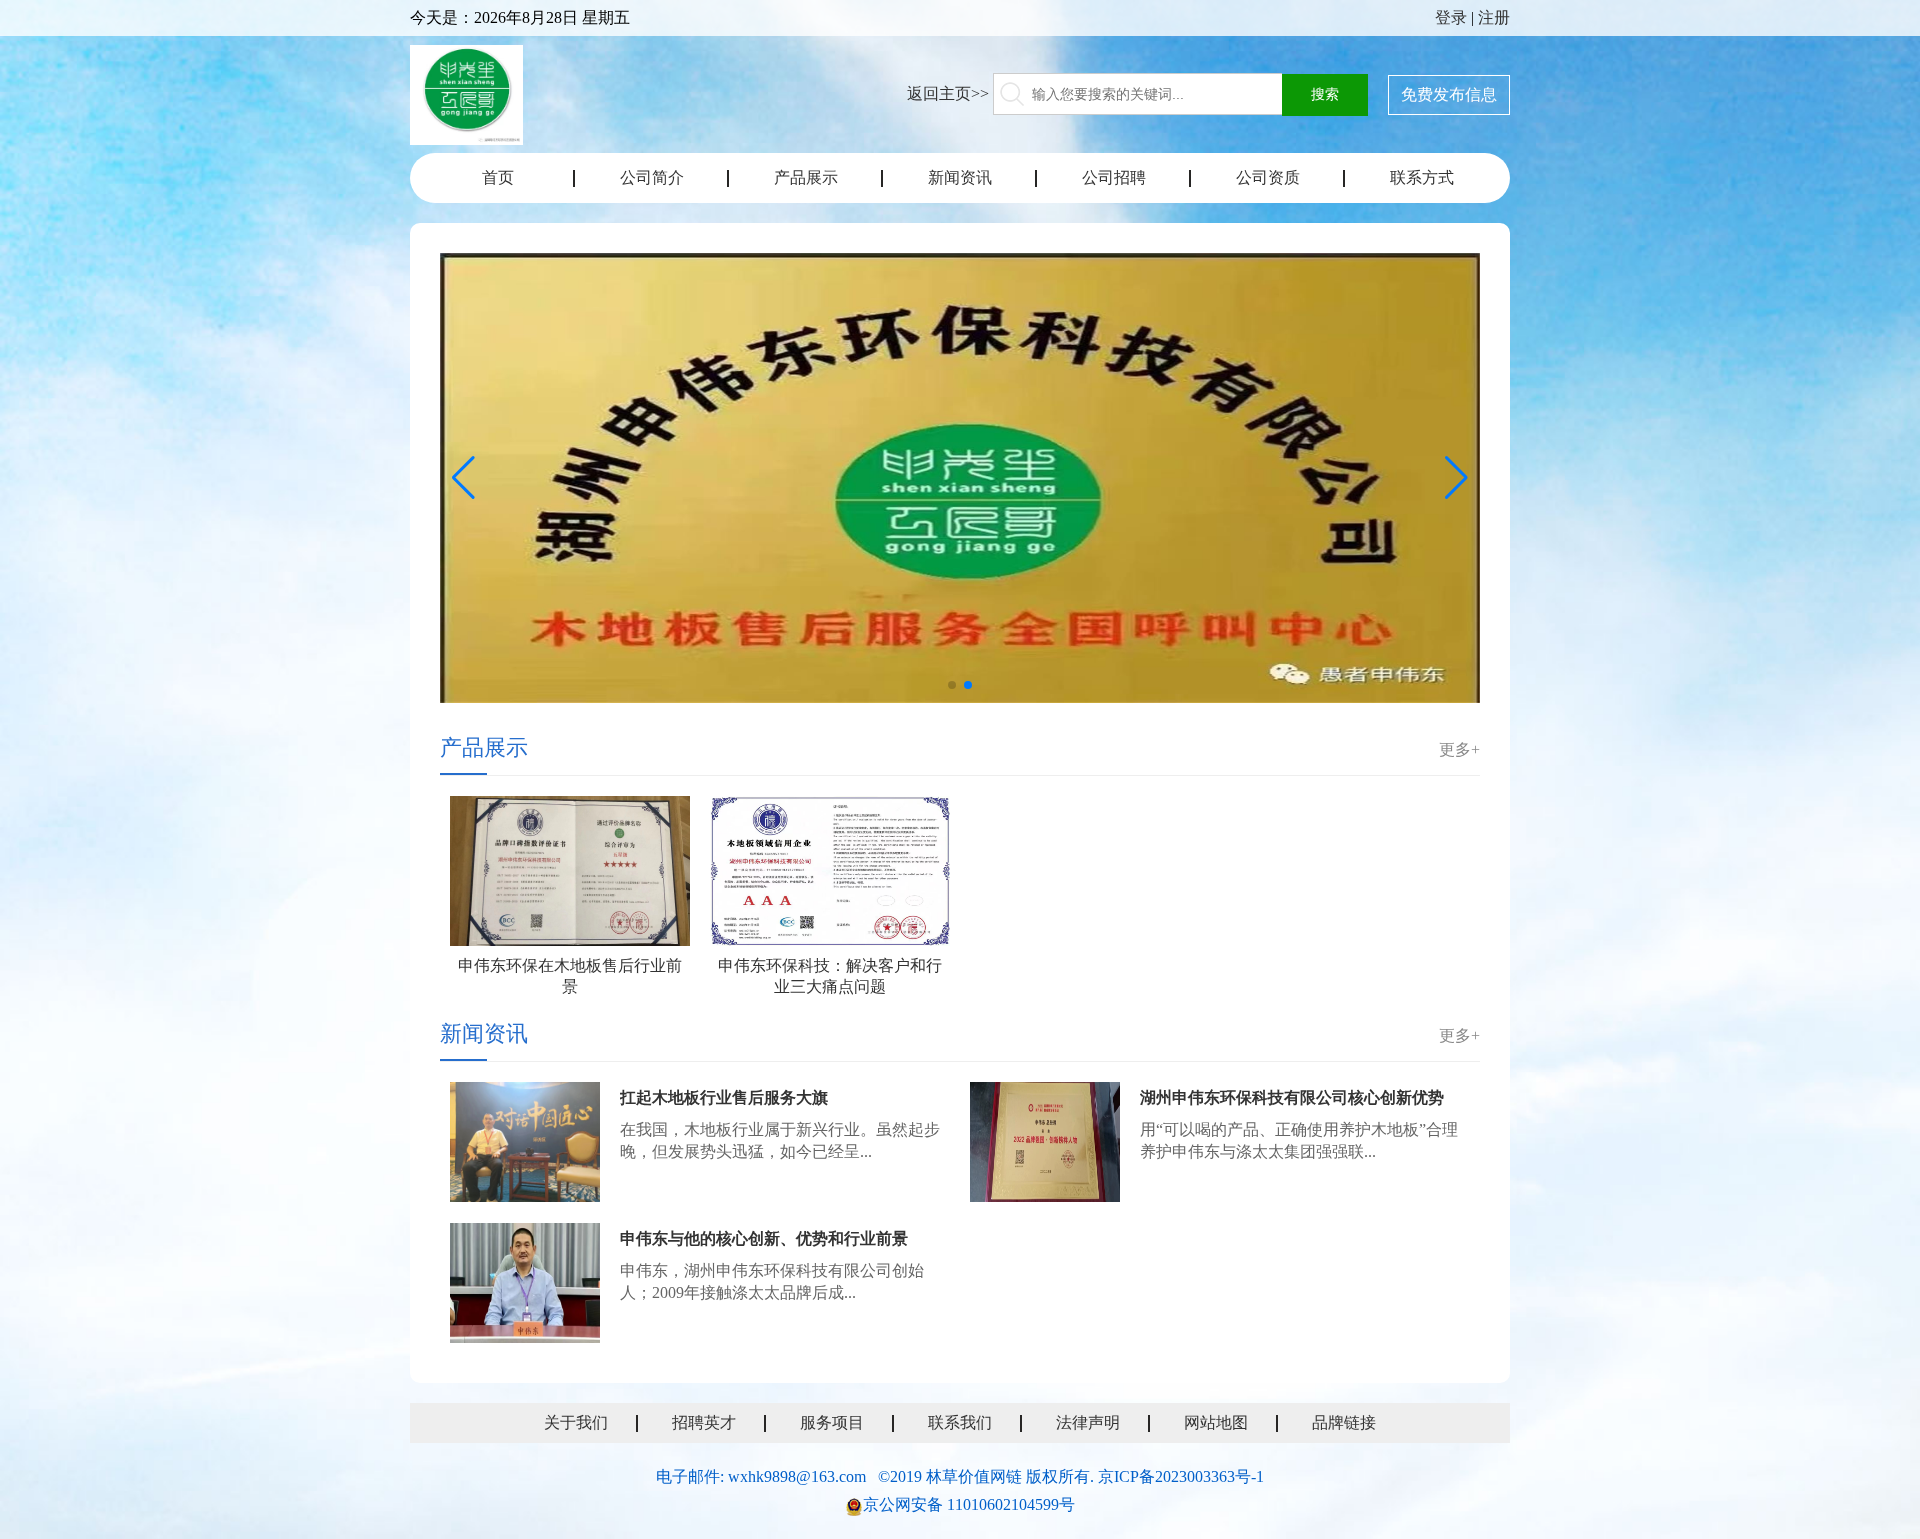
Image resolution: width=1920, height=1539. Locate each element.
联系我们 (960, 1422)
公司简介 (652, 177)
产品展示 (806, 177)
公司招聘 (1114, 177)
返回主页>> (948, 93)
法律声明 (1088, 1422)
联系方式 (1422, 177)
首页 (498, 177)
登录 (1451, 17)
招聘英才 (704, 1422)
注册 (1494, 17)
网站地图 (1216, 1422)
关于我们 (576, 1422)
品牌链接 (1344, 1422)
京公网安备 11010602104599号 (969, 1504)
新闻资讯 (960, 177)
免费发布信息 (1449, 94)
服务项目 (832, 1422)
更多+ (1459, 749)
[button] (952, 685)
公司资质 (1268, 177)
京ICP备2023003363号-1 (1181, 1476)
